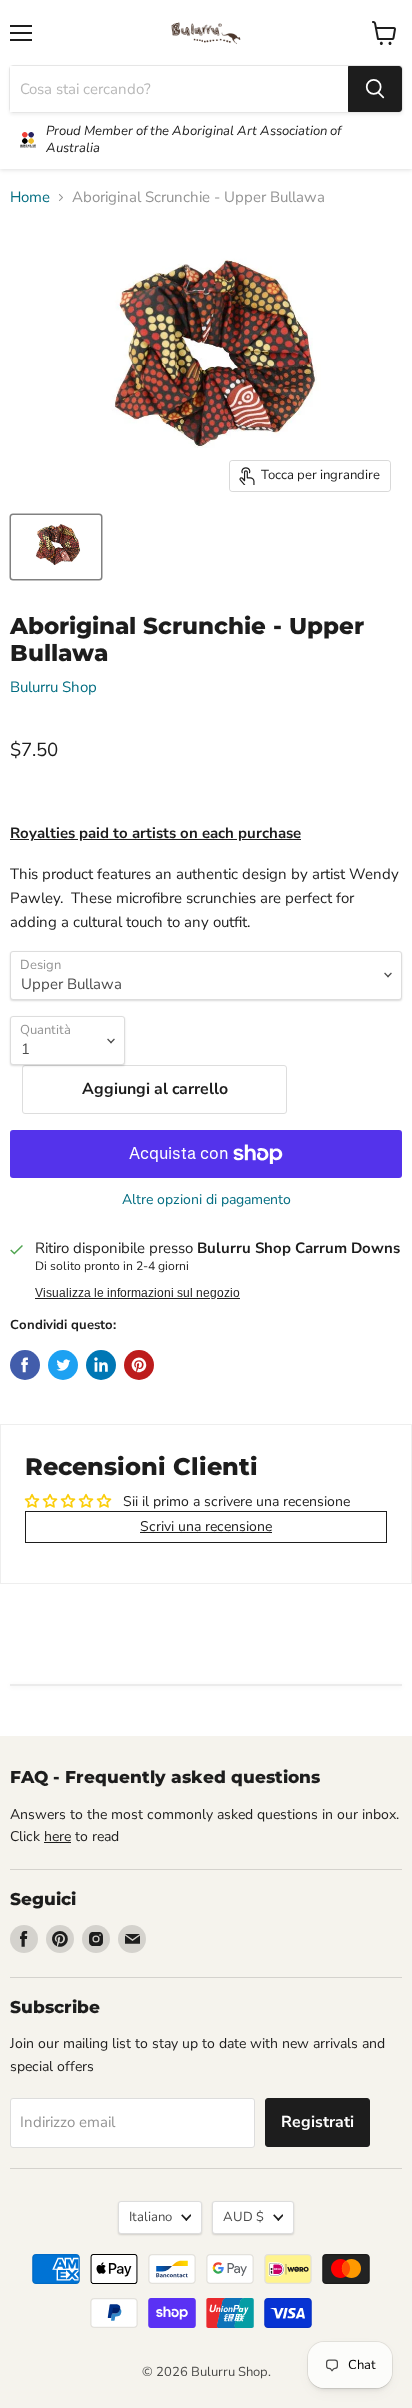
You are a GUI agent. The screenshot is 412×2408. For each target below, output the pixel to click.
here (57, 1836)
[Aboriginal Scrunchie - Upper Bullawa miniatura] (56, 547)
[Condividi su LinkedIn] (101, 1365)
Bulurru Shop (53, 687)
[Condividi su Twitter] (63, 1365)
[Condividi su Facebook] (25, 1365)
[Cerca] (375, 89)
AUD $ (243, 2217)
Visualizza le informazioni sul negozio (137, 1293)
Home (30, 197)
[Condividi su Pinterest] (139, 1365)
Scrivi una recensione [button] (206, 1526)
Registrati (317, 2122)
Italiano (150, 2217)
